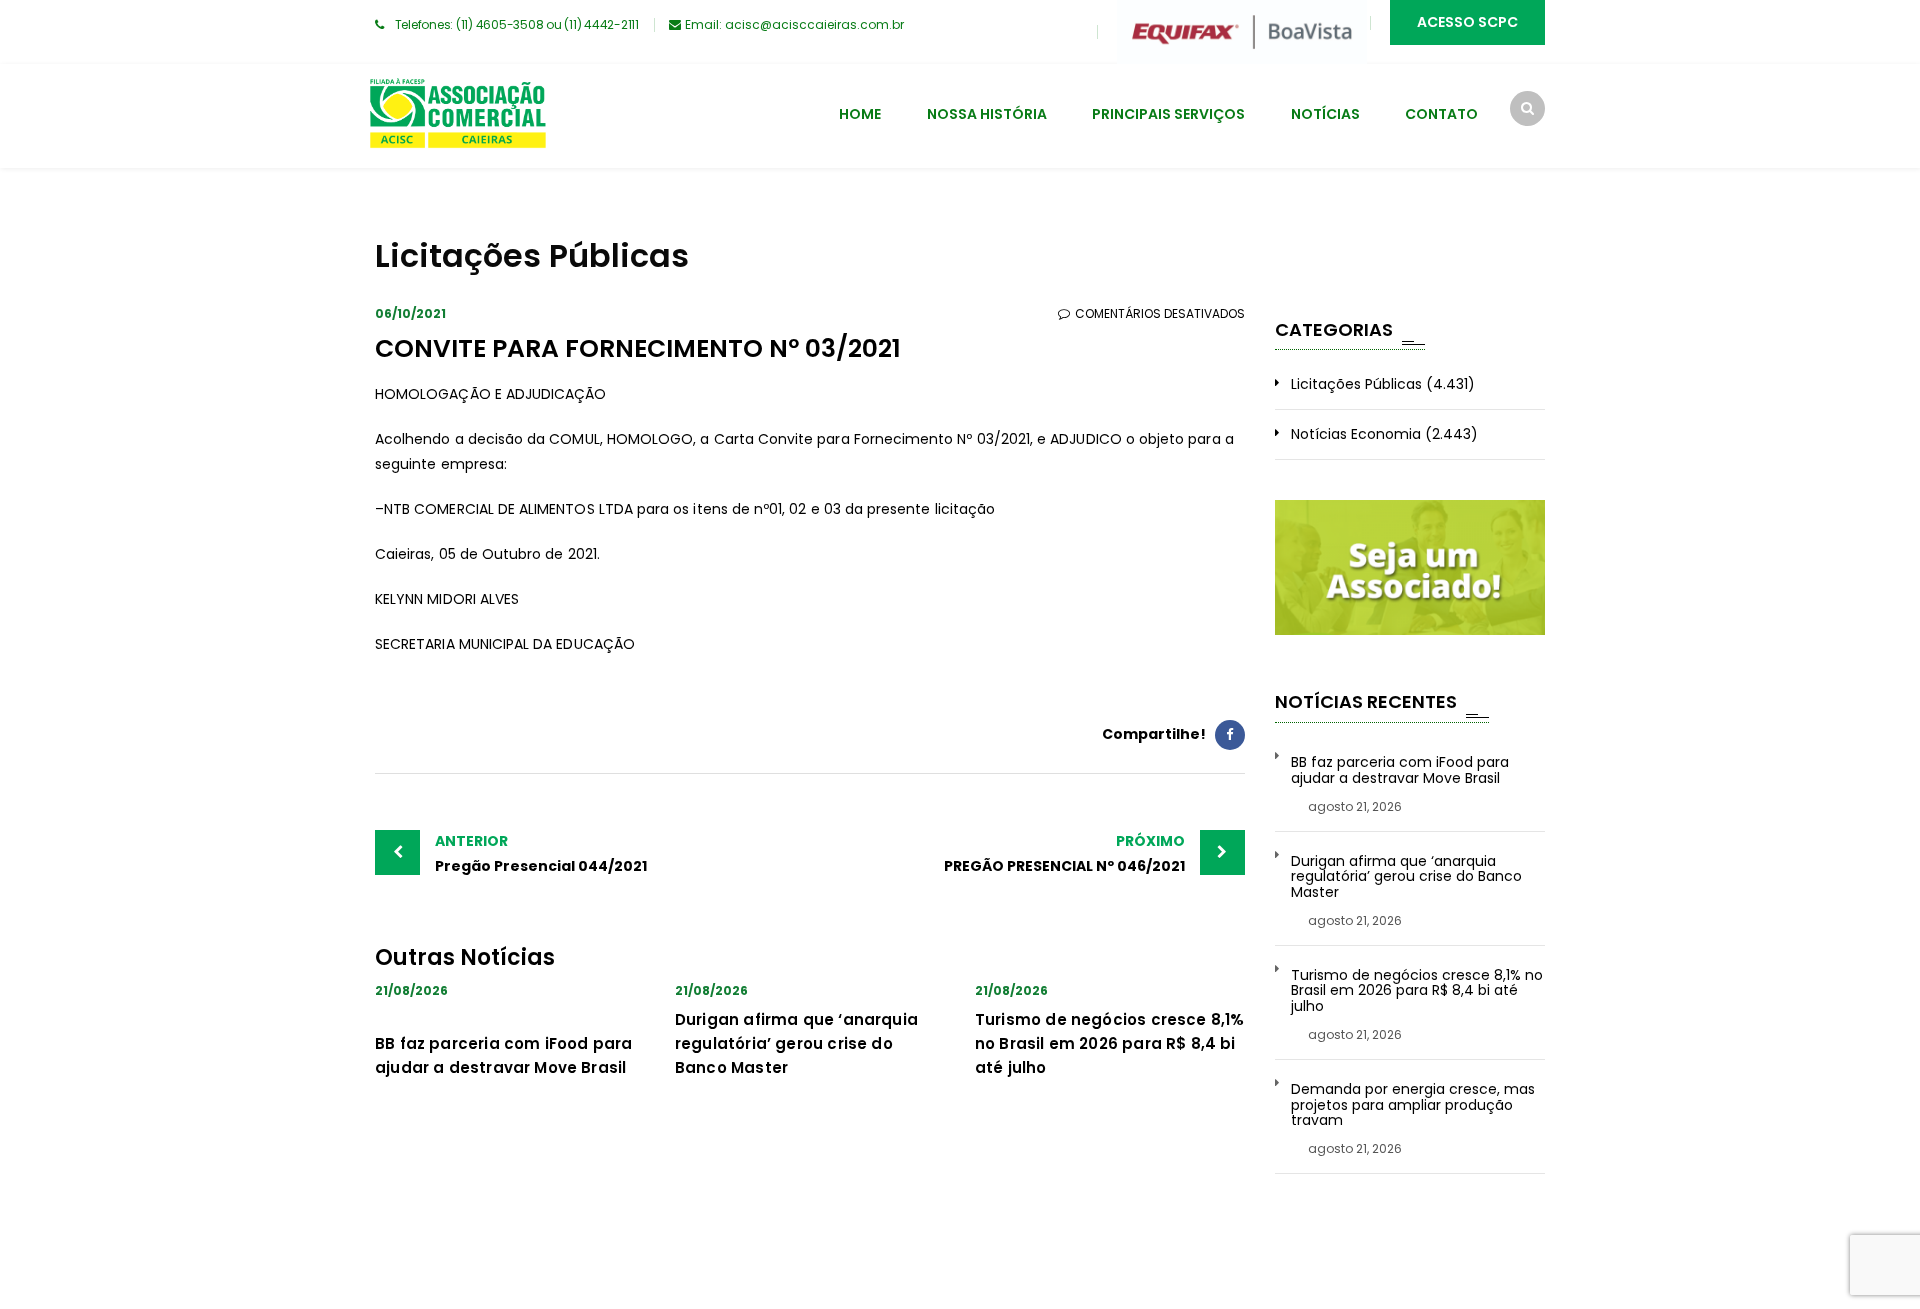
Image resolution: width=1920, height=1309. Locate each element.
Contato (1441, 114)
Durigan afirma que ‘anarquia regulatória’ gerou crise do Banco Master (796, 1043)
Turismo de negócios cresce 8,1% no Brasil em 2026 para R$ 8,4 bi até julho (1110, 1043)
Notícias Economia (1356, 434)
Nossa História (987, 114)
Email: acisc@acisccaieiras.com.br (794, 24)
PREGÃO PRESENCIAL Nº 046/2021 (1064, 853)
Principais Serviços (1168, 114)
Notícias (1325, 114)
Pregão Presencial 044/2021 (541, 853)
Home (860, 114)
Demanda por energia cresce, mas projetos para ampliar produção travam (1413, 1105)
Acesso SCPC (1467, 22)
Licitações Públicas (1356, 384)
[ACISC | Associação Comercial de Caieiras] (457, 116)
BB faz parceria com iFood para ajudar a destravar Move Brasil (1400, 770)
